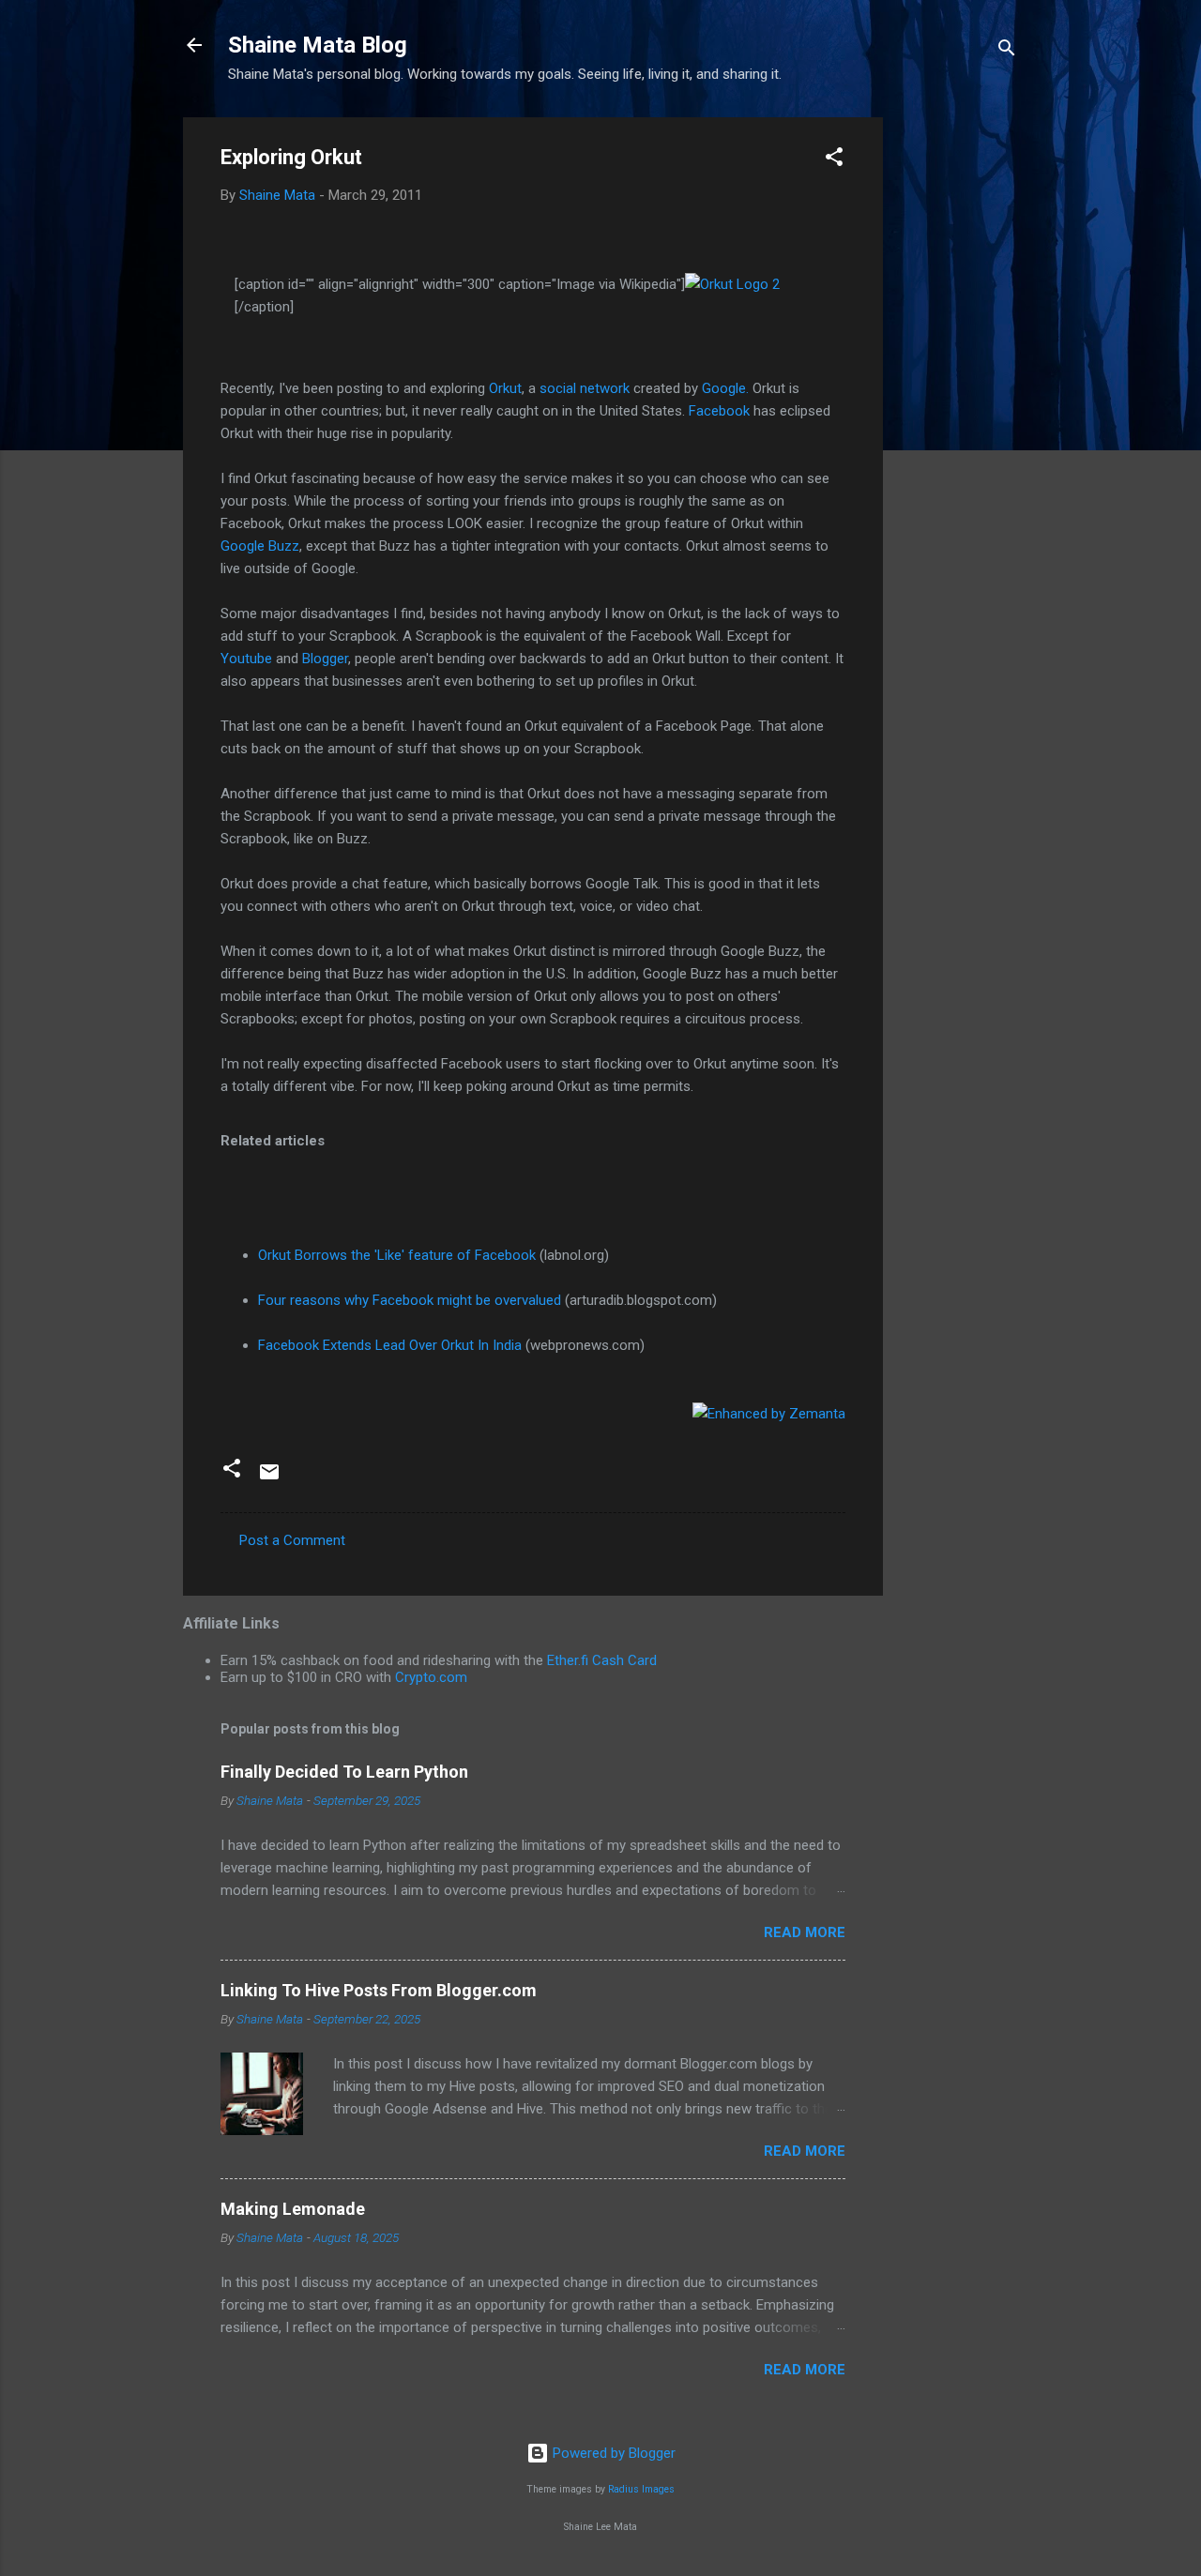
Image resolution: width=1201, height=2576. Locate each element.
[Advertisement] (958, 399)
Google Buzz (260, 546)
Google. (725, 388)
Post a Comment (292, 1540)
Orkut (505, 388)
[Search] (1007, 51)
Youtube (246, 659)
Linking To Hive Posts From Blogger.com (379, 1990)
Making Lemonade (293, 2209)
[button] (834, 160)
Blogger (325, 659)
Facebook (719, 411)
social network (585, 388)
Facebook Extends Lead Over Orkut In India (390, 1345)
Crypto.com (431, 1677)
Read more (805, 1932)
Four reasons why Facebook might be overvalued (410, 1300)
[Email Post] (269, 1478)
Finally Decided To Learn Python (344, 1772)
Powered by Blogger (612, 2453)
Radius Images (641, 2489)
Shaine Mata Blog (318, 45)
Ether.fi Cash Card (602, 1660)
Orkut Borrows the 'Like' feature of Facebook (397, 1255)
